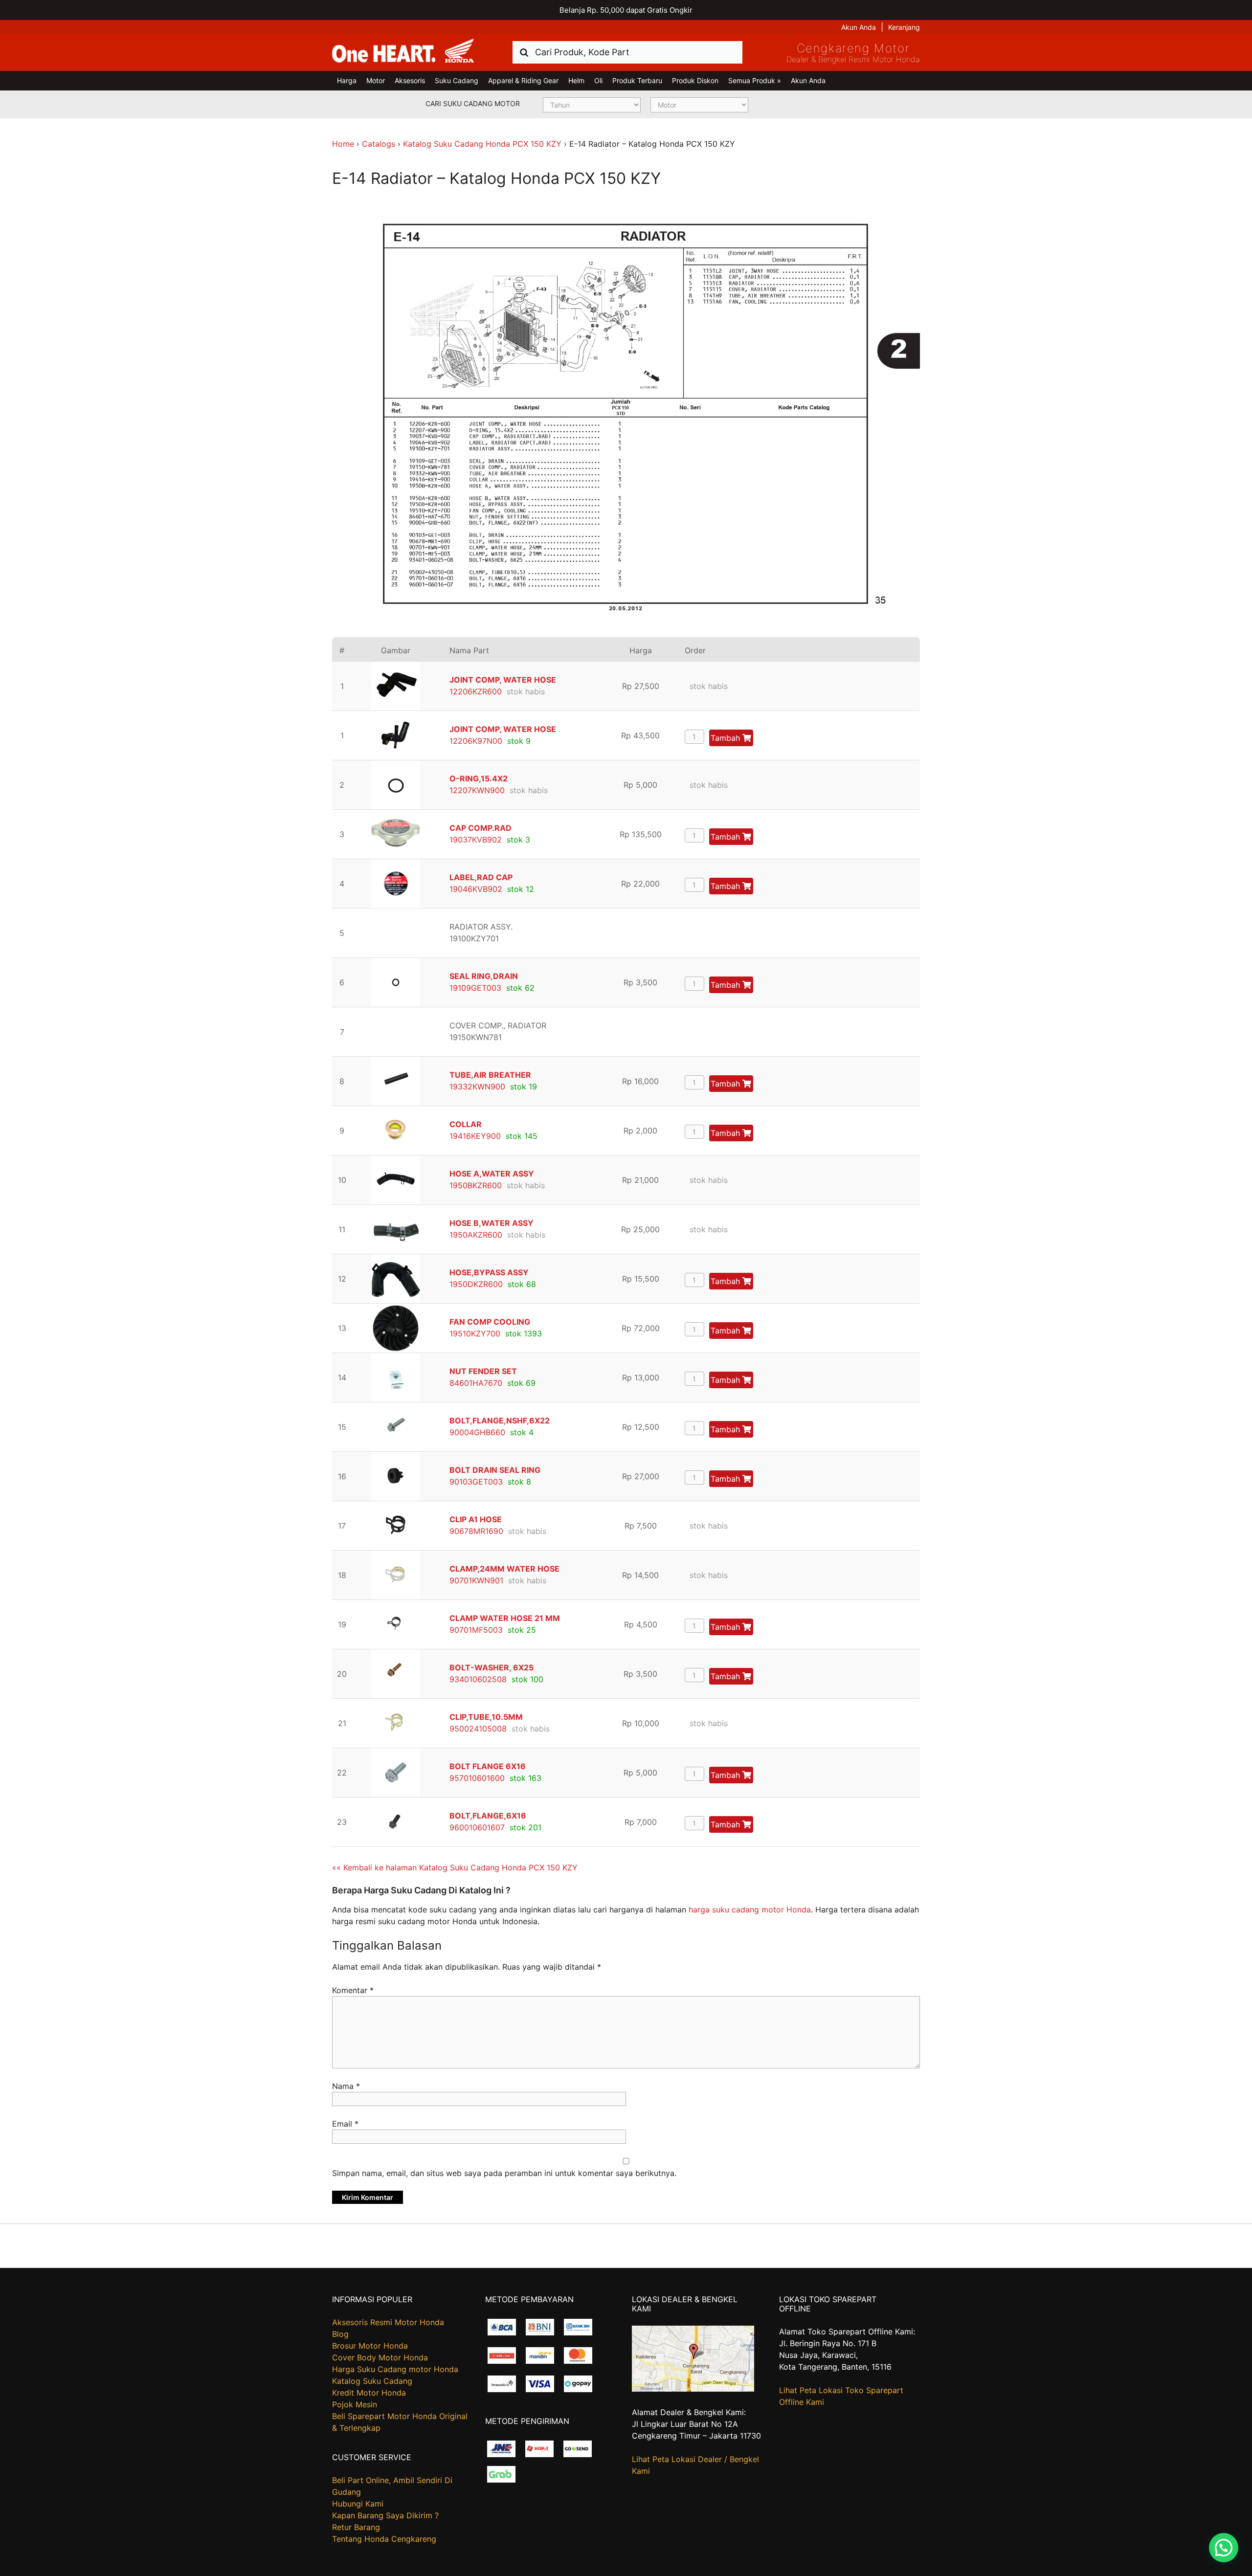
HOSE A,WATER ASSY (492, 1174)
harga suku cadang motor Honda (750, 1910)
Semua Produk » (755, 80)
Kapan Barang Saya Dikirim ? (385, 2515)
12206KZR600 (476, 691)
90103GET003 (476, 1482)
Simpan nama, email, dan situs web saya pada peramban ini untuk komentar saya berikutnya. (504, 2173)
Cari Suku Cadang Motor (473, 103)
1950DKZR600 (476, 1284)
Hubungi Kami (358, 2504)
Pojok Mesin (355, 2404)
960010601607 (477, 1827)
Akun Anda (859, 27)
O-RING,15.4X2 (479, 778)
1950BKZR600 (476, 1185)
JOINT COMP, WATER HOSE (503, 680)
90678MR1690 (476, 1531)
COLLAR (466, 1124)
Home (343, 144)
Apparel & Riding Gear (523, 80)
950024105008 (478, 1729)
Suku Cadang (457, 80)
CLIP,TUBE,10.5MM (486, 1717)
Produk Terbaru (637, 80)
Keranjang (904, 27)
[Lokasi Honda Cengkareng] (693, 2389)
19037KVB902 (476, 840)
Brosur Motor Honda (370, 2346)
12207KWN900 (477, 790)
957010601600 (477, 1778)
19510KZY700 (475, 1333)
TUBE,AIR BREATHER (490, 1075)
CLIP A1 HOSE (476, 1519)
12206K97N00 (476, 741)
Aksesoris (410, 80)
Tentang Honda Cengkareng (384, 2539)
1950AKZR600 (476, 1235)
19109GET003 (475, 988)
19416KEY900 (475, 1136)
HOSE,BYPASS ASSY (489, 1272)
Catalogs (379, 144)
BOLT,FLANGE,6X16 (488, 1816)
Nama (346, 2086)
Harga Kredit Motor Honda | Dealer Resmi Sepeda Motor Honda (403, 51)
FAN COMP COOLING (490, 1322)
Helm (576, 80)
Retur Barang (356, 2527)
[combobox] (627, 52)
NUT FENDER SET (483, 1371)
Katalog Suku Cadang (372, 2381)
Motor (376, 80)
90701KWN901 (476, 1580)
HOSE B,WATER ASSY (492, 1223)
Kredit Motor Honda (369, 2393)
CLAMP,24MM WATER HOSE (504, 1569)
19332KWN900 (477, 1087)
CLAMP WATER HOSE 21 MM (505, 1618)
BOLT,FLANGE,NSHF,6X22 (500, 1421)
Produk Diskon (695, 80)
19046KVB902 (476, 889)
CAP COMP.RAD (481, 828)
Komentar (353, 1990)
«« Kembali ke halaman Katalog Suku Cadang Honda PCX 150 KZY (455, 1867)
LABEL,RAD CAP (481, 877)
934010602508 (478, 1679)
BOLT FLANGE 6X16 (488, 1766)
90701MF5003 (476, 1630)
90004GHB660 (477, 1432)
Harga (347, 80)
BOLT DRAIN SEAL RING (495, 1470)
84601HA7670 (476, 1383)
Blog (340, 2334)
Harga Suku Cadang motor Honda (395, 2369)
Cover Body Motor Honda (380, 2357)
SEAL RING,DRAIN (484, 976)
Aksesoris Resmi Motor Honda (388, 2322)
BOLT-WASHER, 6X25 (492, 1667)
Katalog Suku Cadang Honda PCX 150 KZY (482, 144)
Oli (598, 80)
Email (345, 2124)
